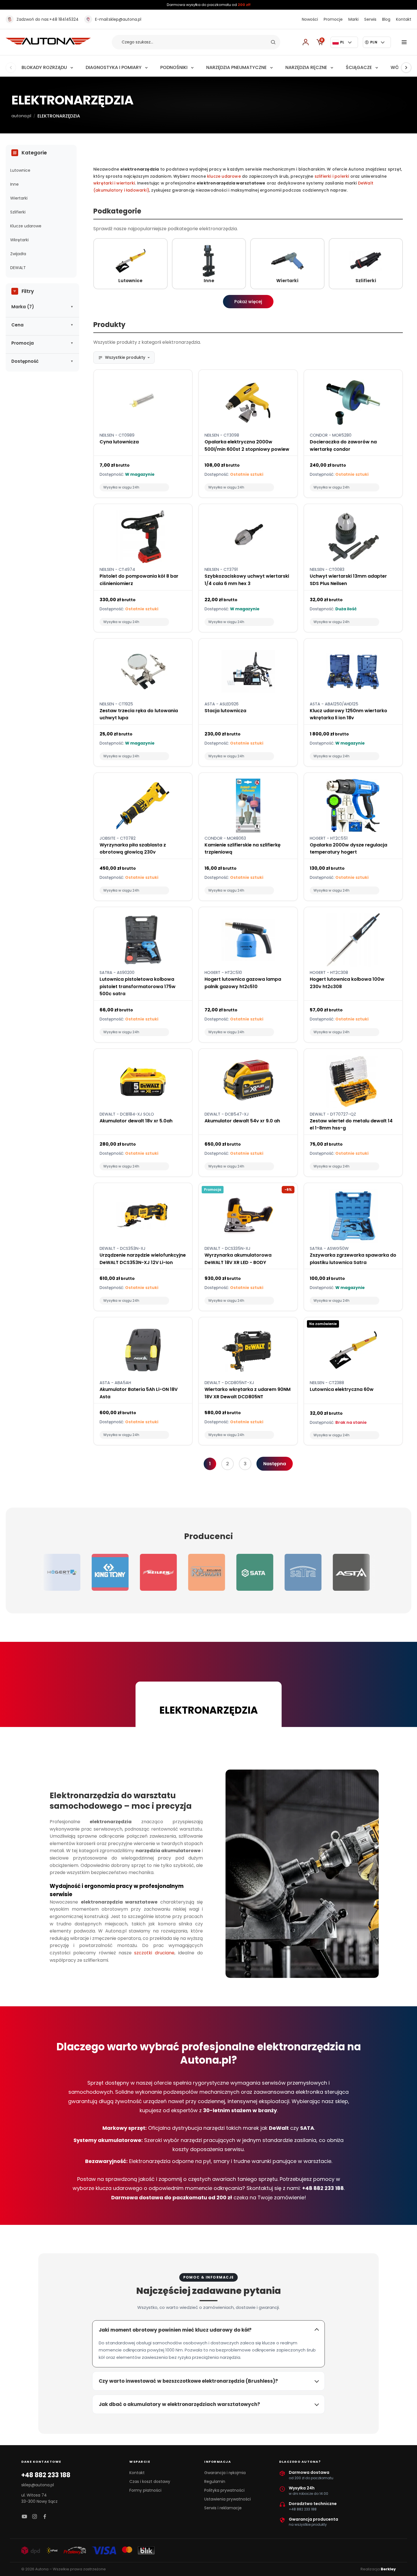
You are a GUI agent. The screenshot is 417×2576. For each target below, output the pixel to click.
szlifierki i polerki (332, 176)
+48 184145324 (48, 19)
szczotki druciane (154, 1953)
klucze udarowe (224, 176)
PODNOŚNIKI (174, 67)
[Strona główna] (48, 43)
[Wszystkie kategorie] (405, 42)
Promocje (333, 19)
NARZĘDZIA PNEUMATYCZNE (236, 67)
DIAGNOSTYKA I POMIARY (114, 67)
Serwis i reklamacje (223, 2508)
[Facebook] (45, 2517)
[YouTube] (24, 2517)
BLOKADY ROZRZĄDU (44, 67)
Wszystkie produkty (125, 357)
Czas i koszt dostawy (150, 2481)
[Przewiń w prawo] (406, 68)
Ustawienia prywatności (228, 2499)
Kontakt (404, 19)
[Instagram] (35, 2517)
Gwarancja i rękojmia (225, 2473)
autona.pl (21, 116)
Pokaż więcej (248, 302)
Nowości (310, 19)
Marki (353, 19)
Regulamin (215, 2481)
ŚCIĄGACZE (359, 67)
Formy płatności (145, 2490)
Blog (386, 19)
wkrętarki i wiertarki (114, 183)
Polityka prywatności (224, 2490)
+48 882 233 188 (46, 2475)
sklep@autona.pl (118, 19)
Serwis (370, 19)
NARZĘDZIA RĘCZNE (306, 67)
